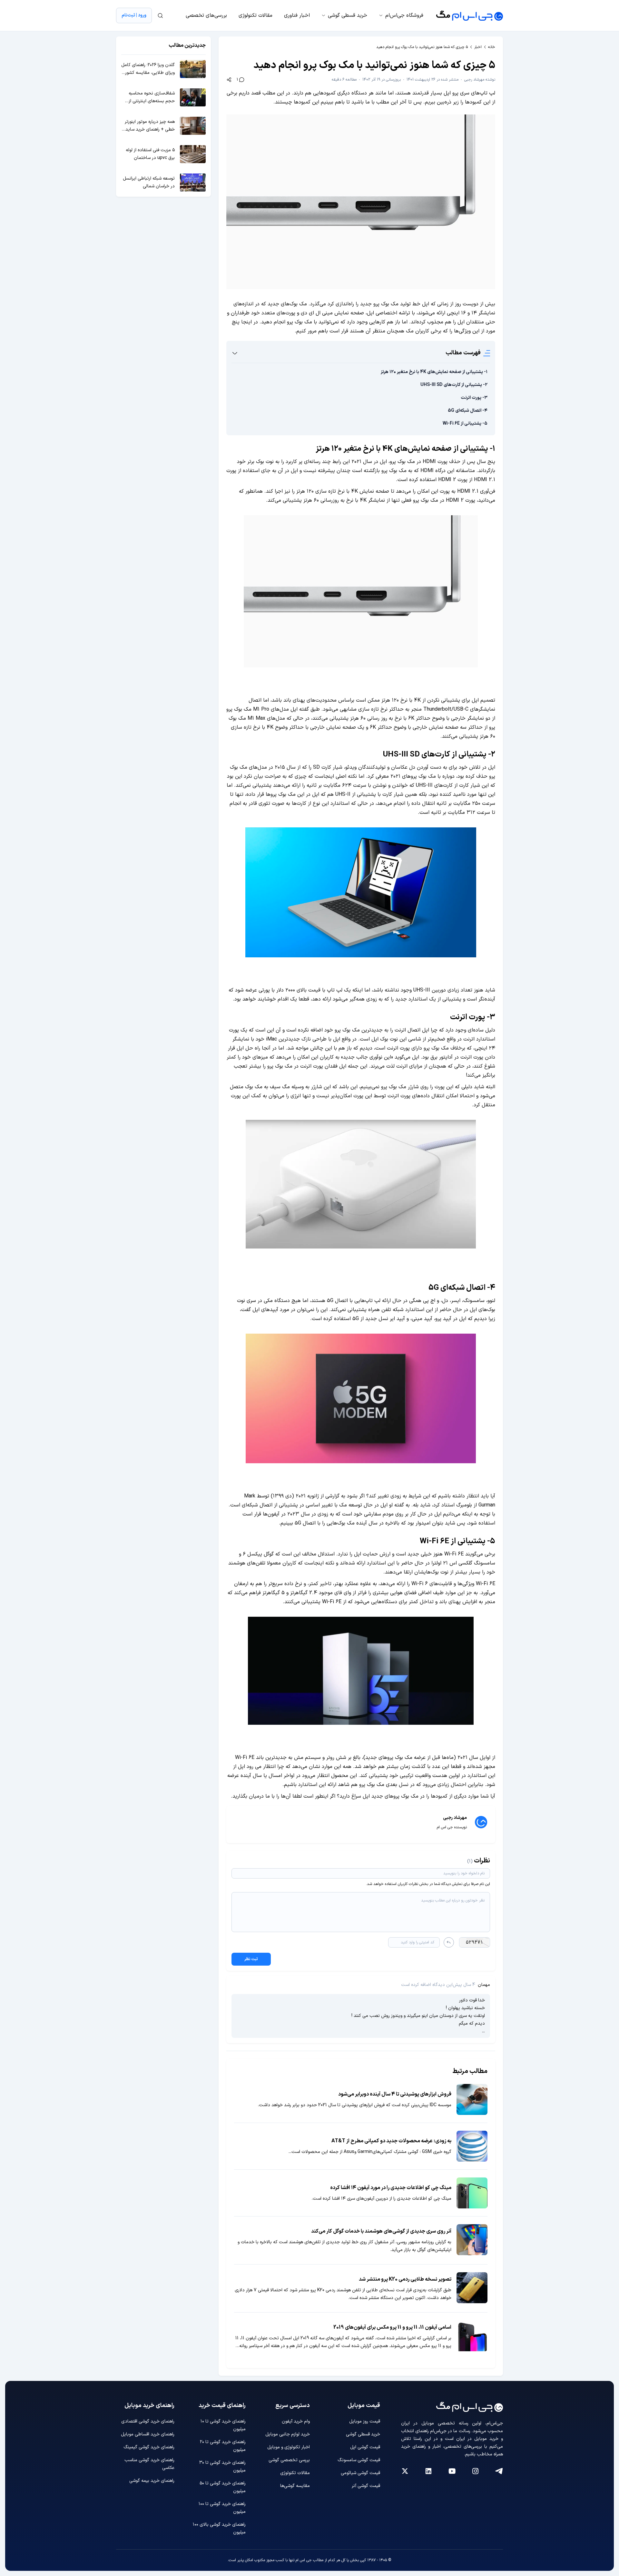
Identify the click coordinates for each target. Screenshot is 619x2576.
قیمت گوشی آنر (366, 2486)
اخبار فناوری (297, 15)
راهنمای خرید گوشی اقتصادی (148, 2421)
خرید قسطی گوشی (348, 15)
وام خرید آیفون (296, 2421)
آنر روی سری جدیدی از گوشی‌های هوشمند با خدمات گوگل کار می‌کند (381, 2231)
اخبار (478, 47)
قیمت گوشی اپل (365, 2447)
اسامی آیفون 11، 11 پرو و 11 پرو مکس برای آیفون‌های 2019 (392, 2327)
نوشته (480, 80)
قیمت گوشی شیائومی (360, 2473)
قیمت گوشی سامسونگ (359, 2460)
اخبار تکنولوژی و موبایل (289, 2447)
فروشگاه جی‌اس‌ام (404, 15)
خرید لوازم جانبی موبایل (288, 2434)
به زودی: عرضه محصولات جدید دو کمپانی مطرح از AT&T (391, 2141)
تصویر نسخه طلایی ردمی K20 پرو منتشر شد (405, 2279)
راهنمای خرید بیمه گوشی (152, 2481)
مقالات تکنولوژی (255, 15)
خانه (492, 47)
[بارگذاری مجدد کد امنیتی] (449, 1942)
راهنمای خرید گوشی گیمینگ (149, 2447)
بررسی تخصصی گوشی (289, 2460)
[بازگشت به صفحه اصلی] (470, 15)
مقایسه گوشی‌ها (295, 2486)
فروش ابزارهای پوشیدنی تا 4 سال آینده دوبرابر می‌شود (395, 2094)
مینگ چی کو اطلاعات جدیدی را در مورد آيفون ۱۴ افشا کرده (391, 2188)
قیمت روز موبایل (365, 2421)
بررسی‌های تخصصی (206, 15)
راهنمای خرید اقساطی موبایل (148, 2434)
